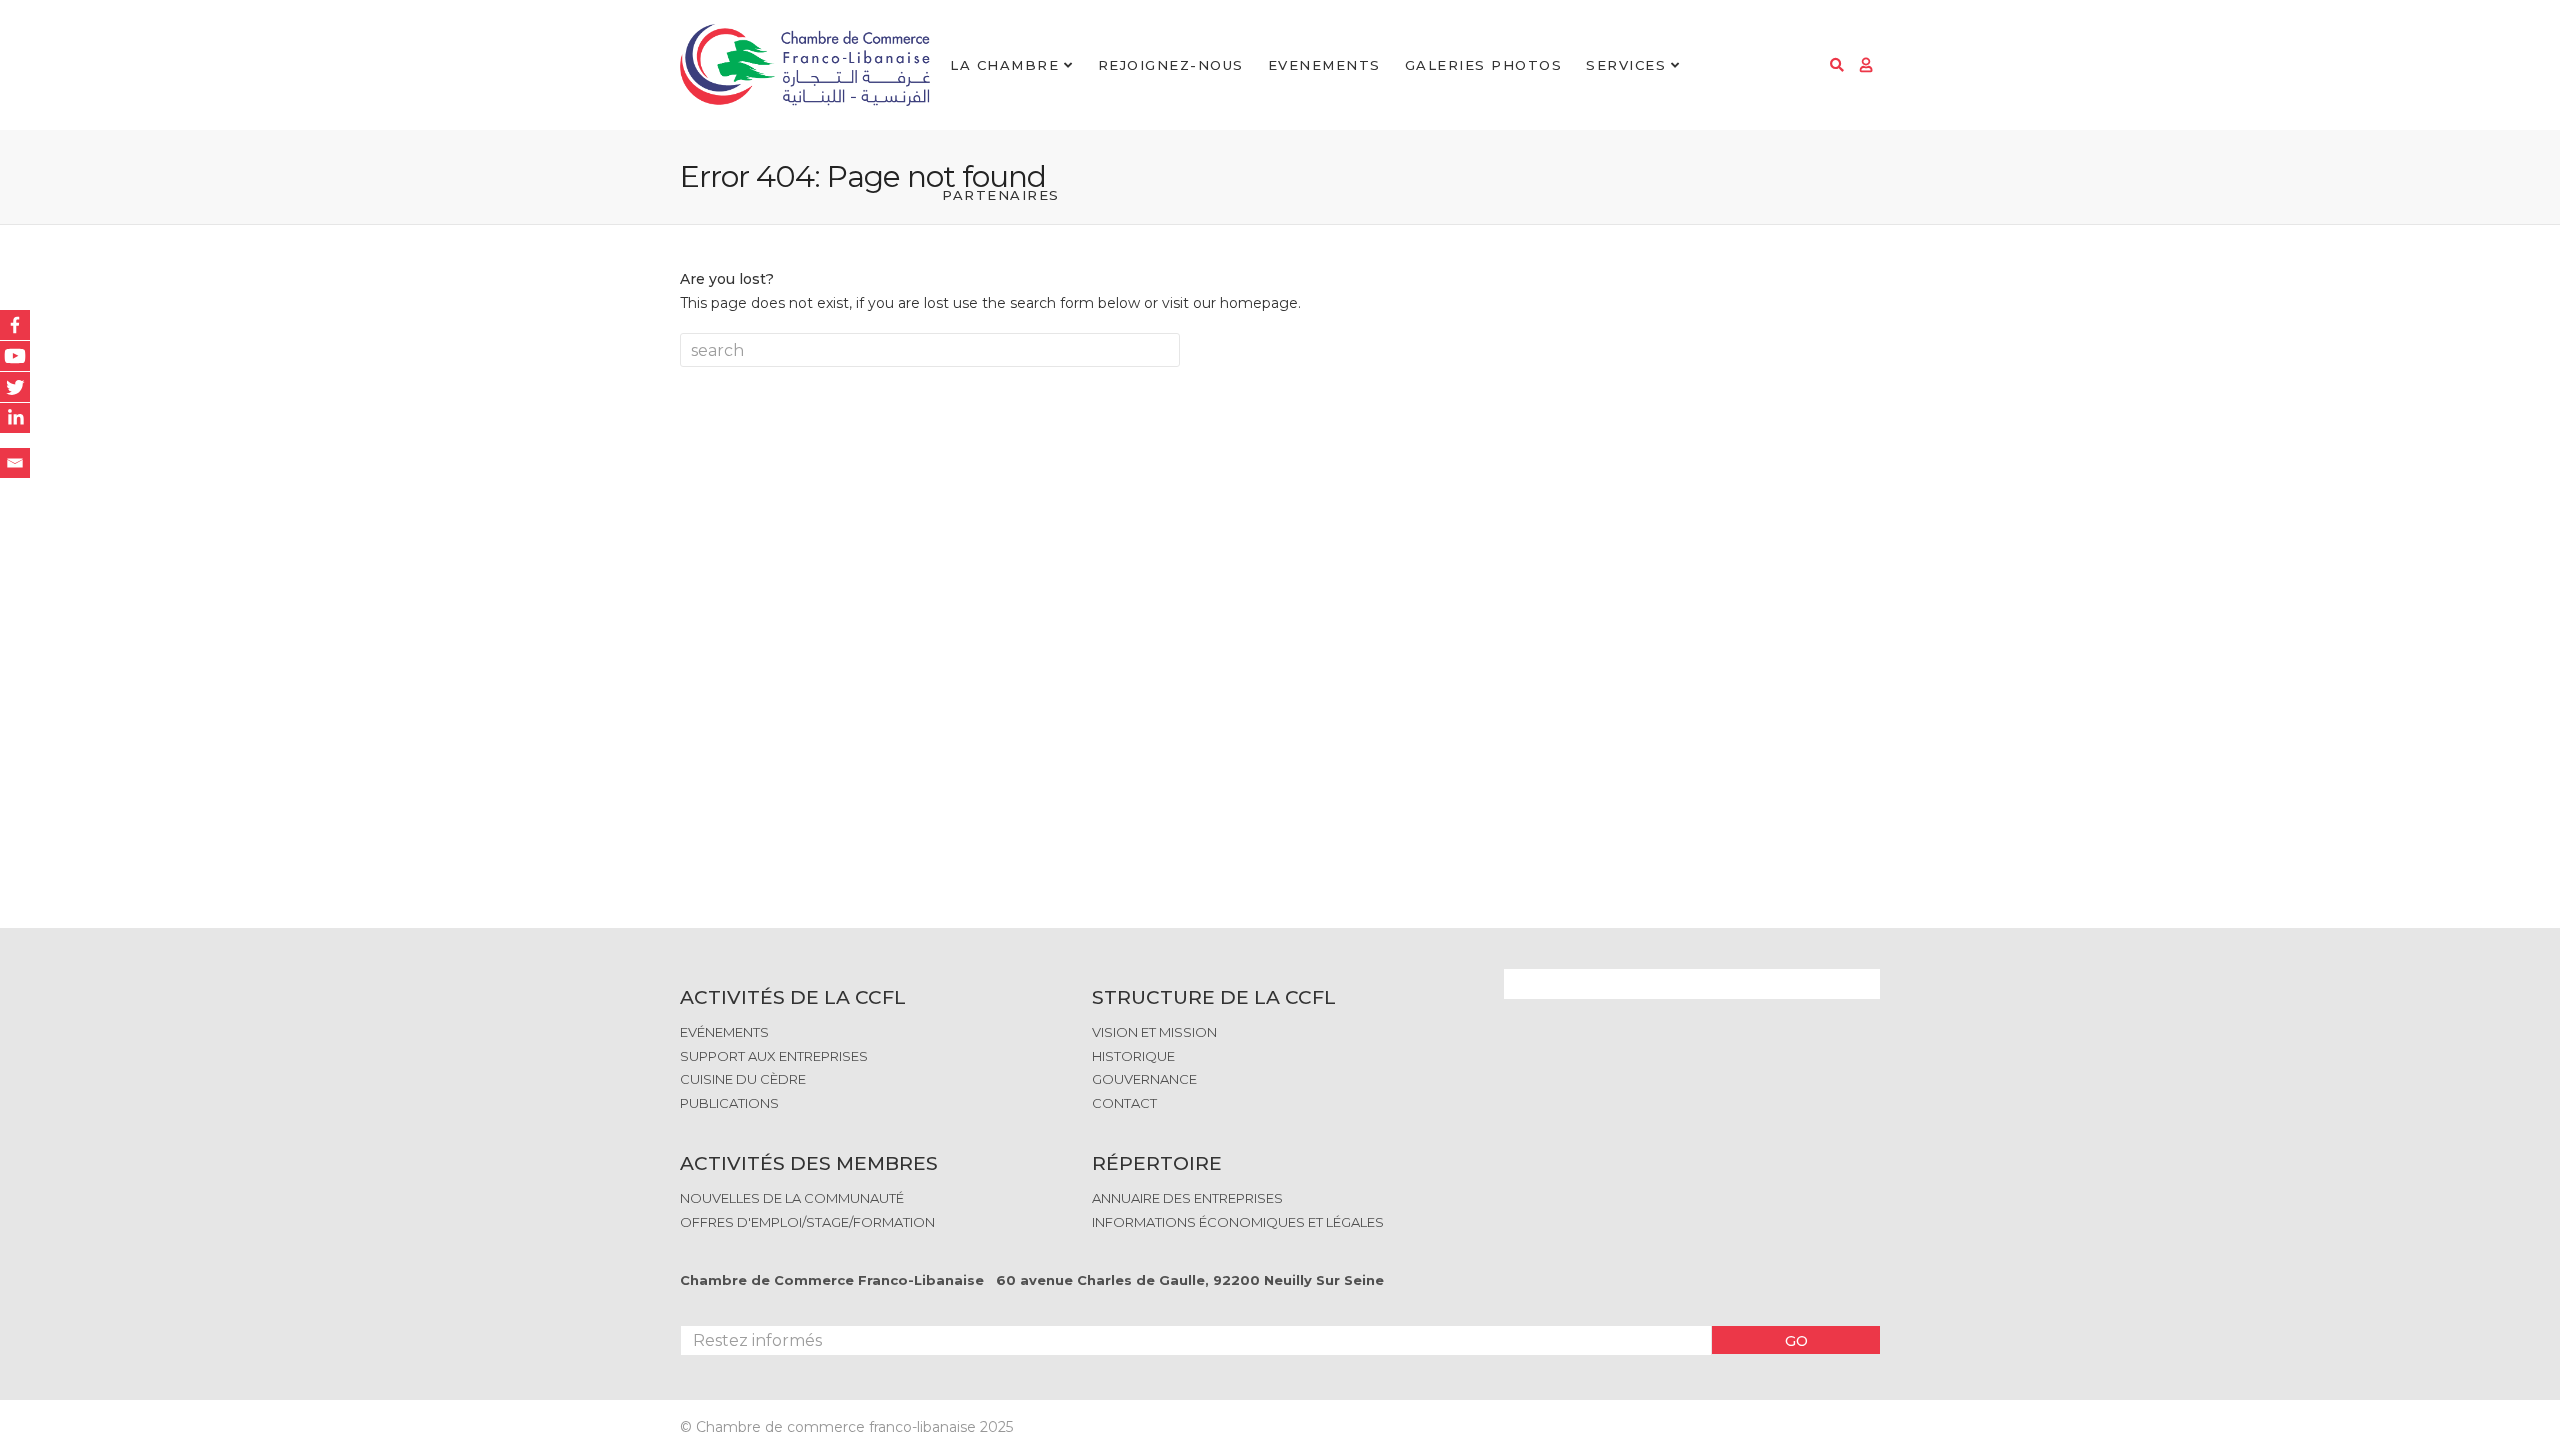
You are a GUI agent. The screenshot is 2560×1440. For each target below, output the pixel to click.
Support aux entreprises (774, 1056)
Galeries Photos (1484, 65)
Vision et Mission (1154, 1032)
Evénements (724, 1032)
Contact (1124, 1103)
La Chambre (1004, 65)
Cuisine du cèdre (743, 1079)
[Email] (15, 463)
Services (1626, 65)
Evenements (1324, 65)
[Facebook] (15, 325)
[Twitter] (15, 387)
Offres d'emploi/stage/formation (807, 1222)
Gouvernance (1144, 1079)
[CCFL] (805, 65)
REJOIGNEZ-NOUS (1171, 65)
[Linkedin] (15, 418)
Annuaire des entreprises (1187, 1198)
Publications (729, 1103)
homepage (1259, 303)
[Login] (1866, 65)
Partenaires (1001, 195)
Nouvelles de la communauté (792, 1198)
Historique (1133, 1056)
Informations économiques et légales (1238, 1222)
